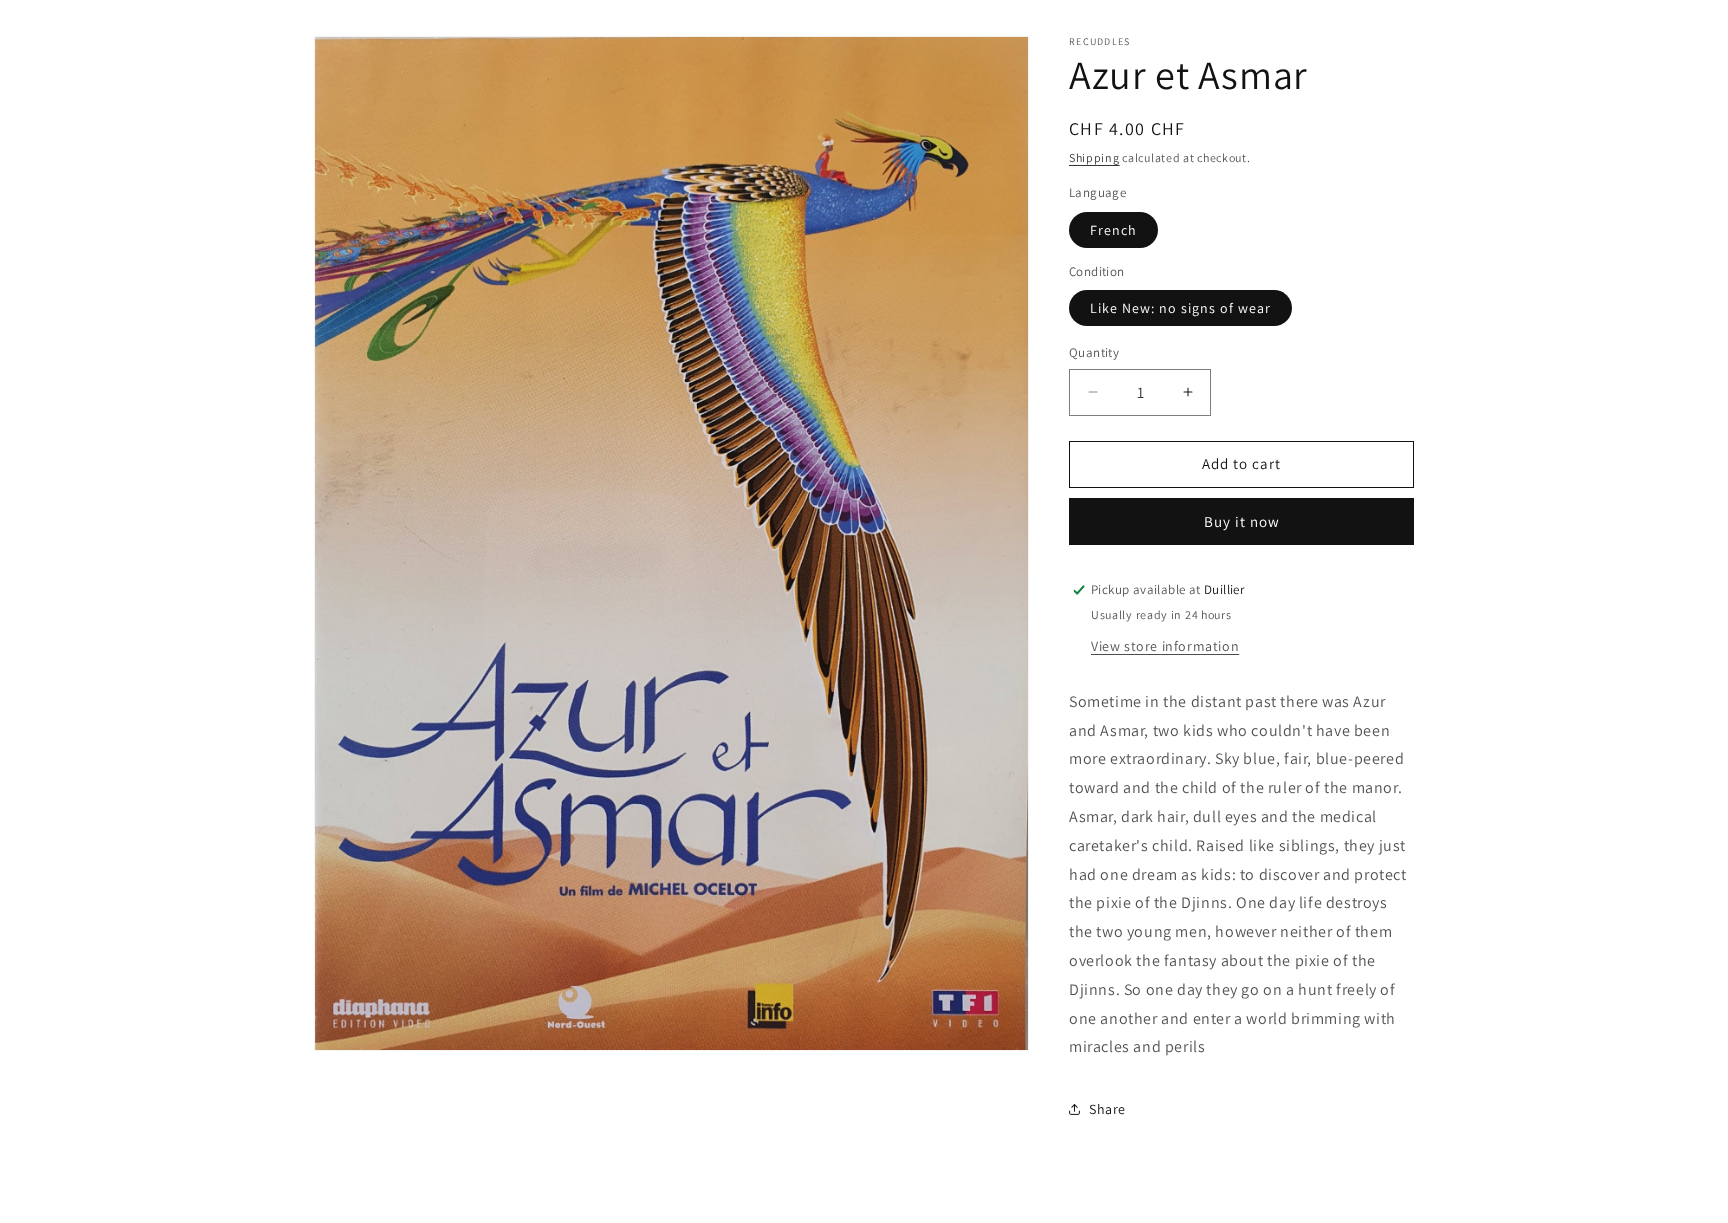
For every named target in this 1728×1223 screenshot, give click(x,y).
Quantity (1094, 352)
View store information (1165, 646)
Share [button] (1107, 1109)
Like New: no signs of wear (1180, 308)
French (1113, 230)
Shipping (1094, 157)
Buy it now (1242, 521)
